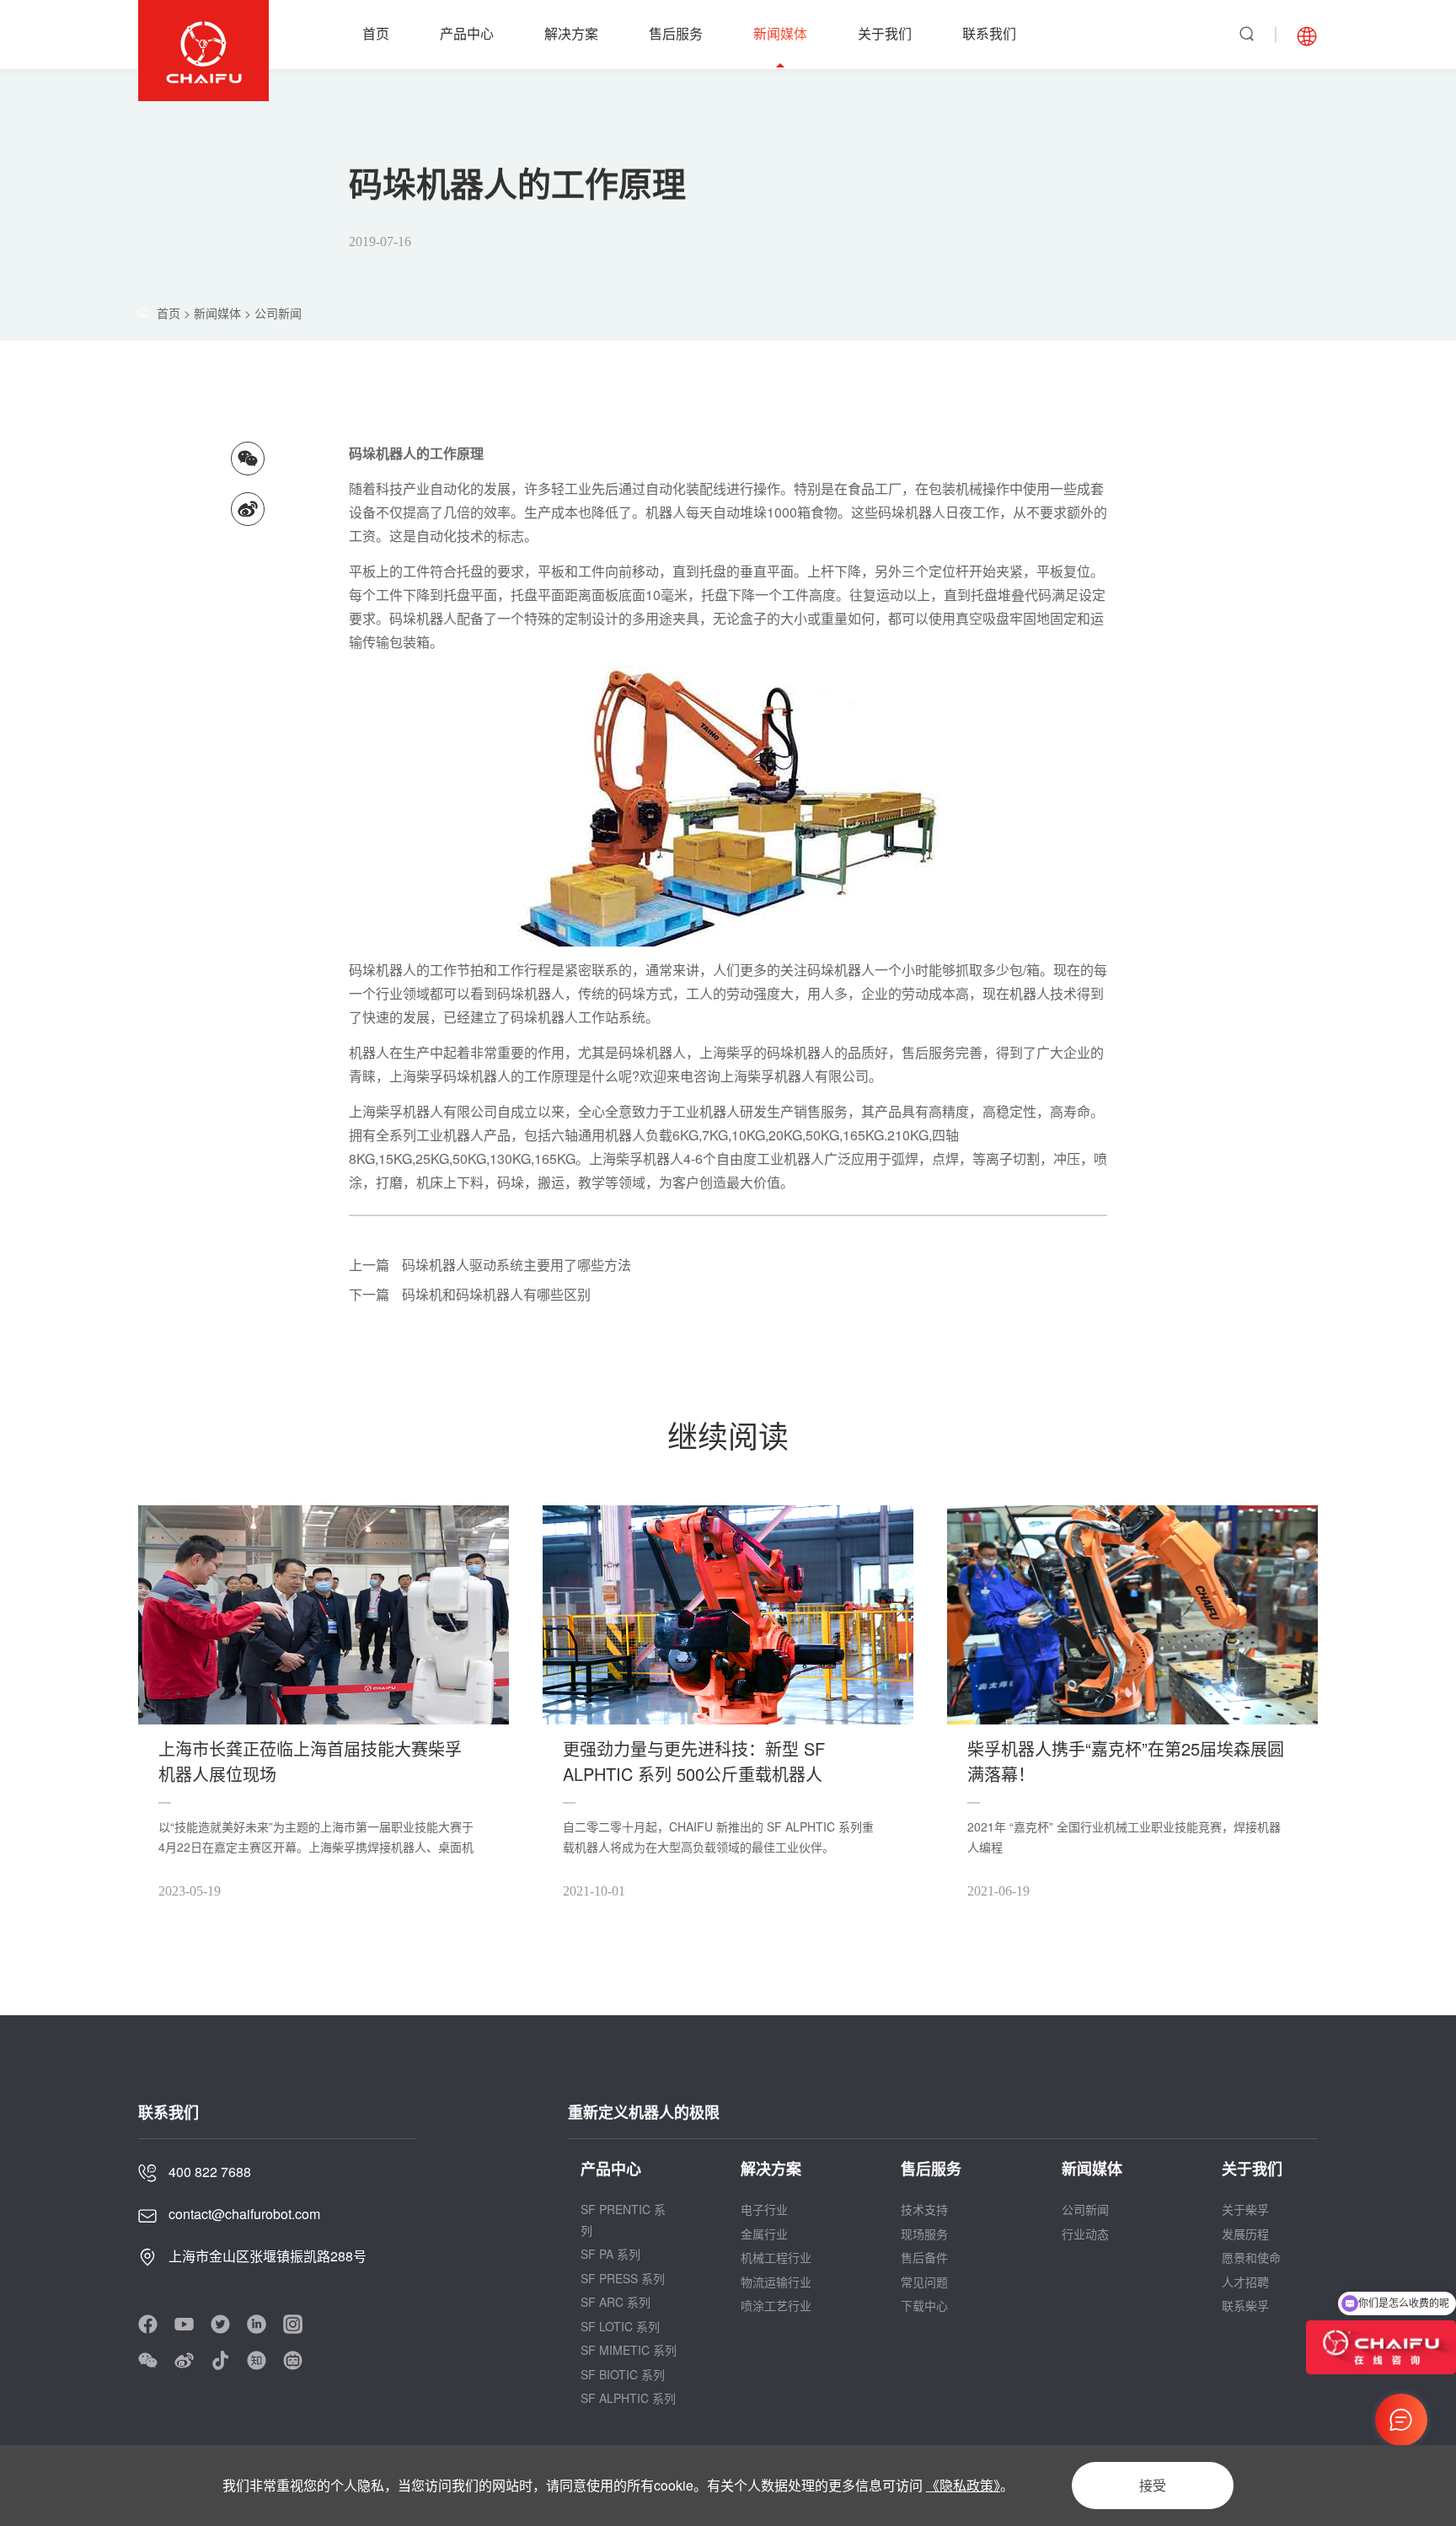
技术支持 (924, 2209)
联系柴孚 (1245, 2305)
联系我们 (989, 33)
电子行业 (764, 2209)
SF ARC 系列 (616, 2302)
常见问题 (924, 2282)
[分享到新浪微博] (248, 509)
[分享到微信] (248, 459)
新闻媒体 (780, 33)
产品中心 (467, 33)
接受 (1153, 2485)
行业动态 (1085, 2234)
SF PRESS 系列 (623, 2278)
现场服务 (924, 2234)
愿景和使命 (1251, 2257)
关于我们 (885, 33)
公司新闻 (278, 313)
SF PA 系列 (610, 2254)
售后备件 (924, 2257)
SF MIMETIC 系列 (629, 2350)
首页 (376, 33)
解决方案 (571, 33)
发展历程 (1245, 2234)
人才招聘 (1245, 2282)
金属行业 (764, 2234)
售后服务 (676, 33)
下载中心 (924, 2305)
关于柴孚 (1245, 2209)
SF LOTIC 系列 (620, 2326)
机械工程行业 (776, 2257)
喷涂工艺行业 (776, 2305)
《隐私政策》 (963, 2485)
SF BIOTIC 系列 (623, 2374)
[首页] (187, 313)
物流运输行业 (776, 2282)
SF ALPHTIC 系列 (628, 2398)
